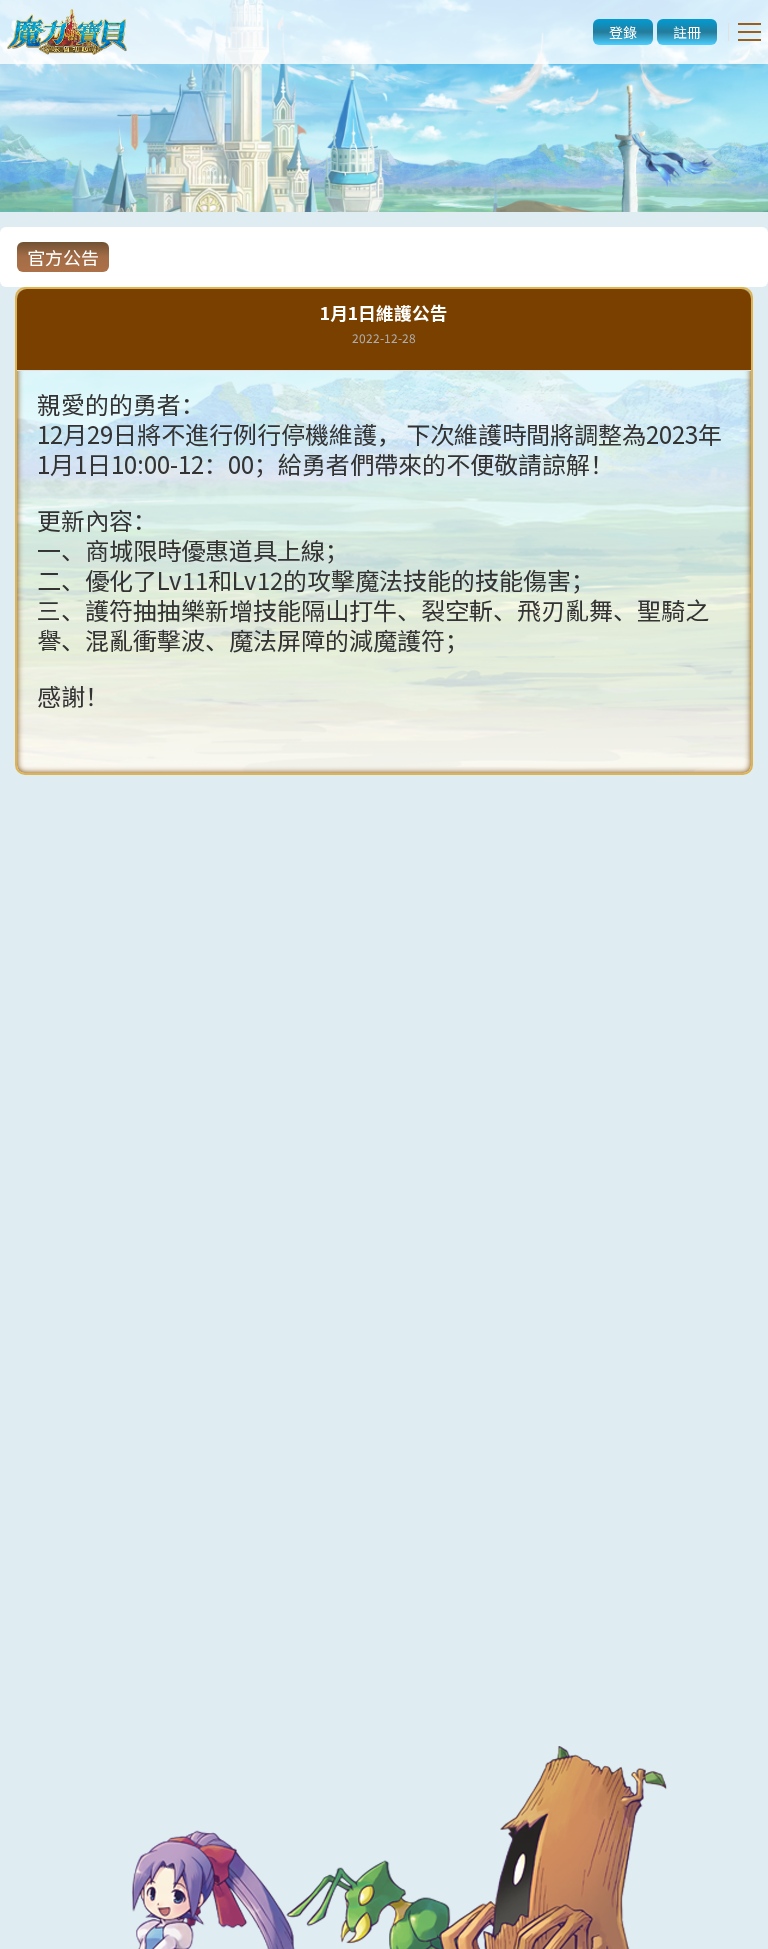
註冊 (687, 32)
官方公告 (63, 257)
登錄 (623, 32)
